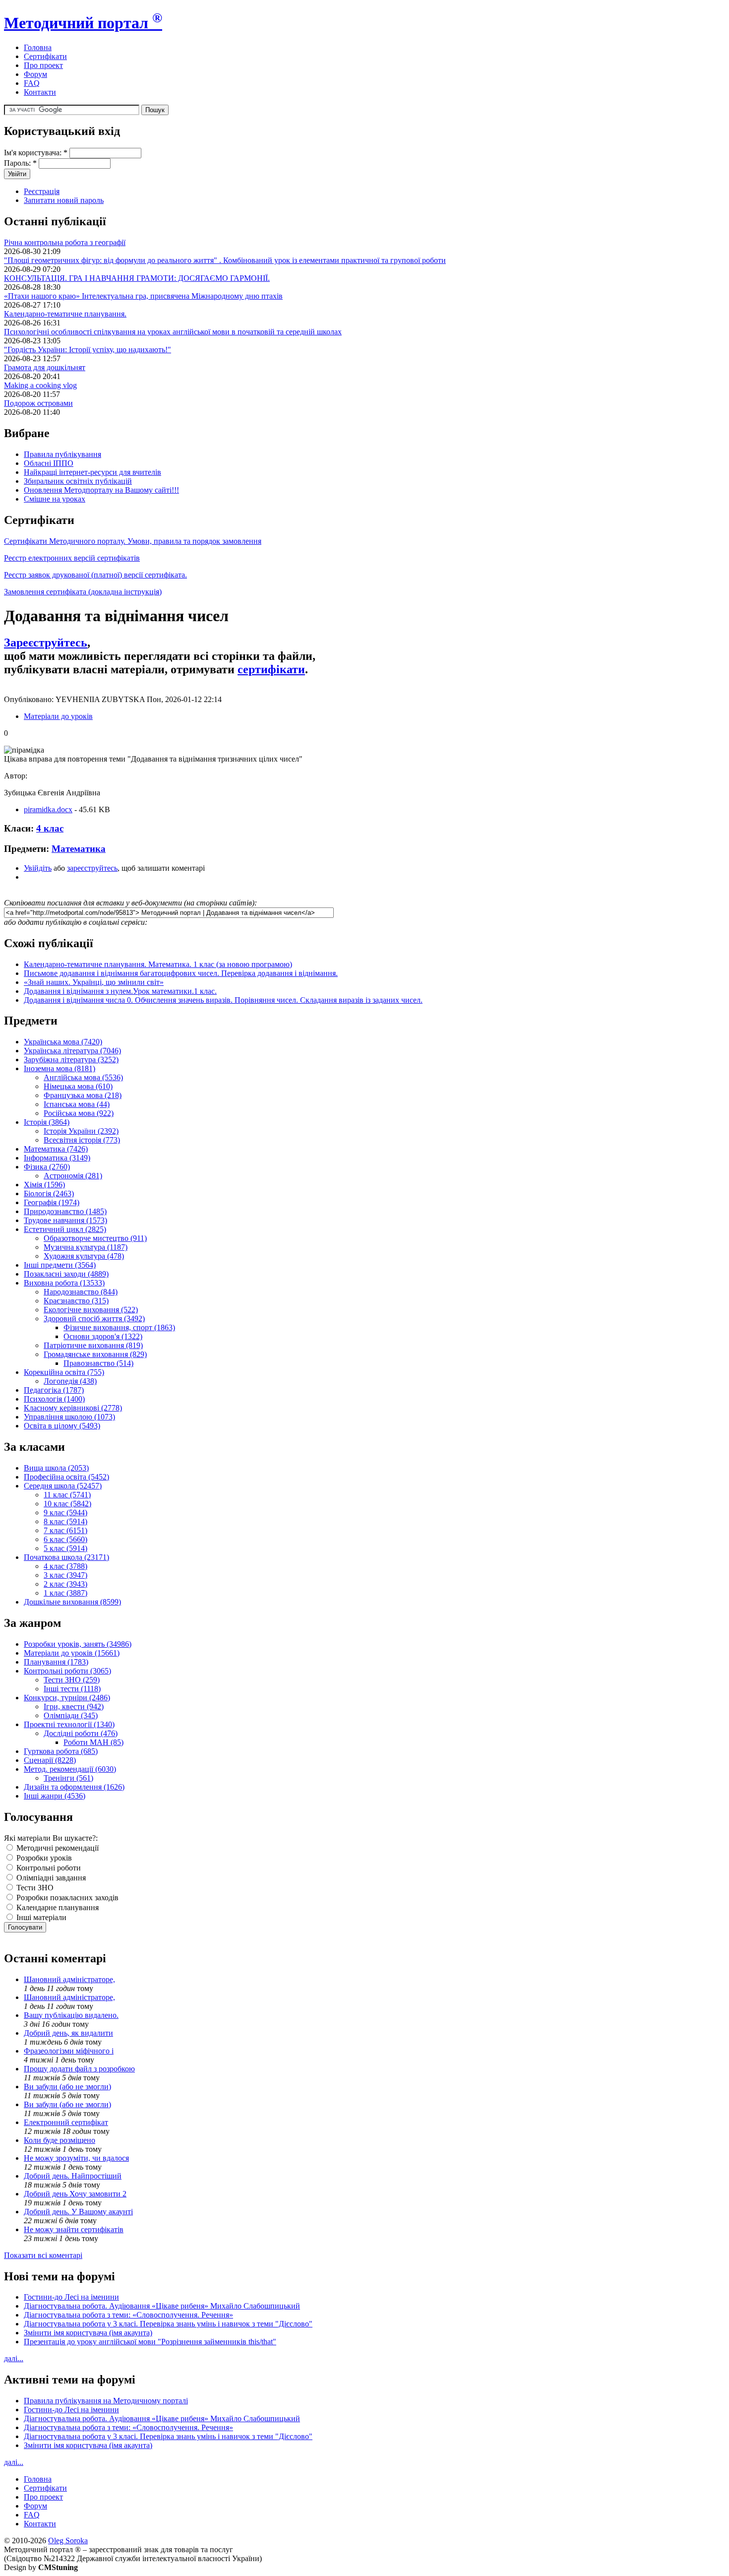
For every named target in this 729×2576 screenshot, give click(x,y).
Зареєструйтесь (46, 643)
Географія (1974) (52, 1202)
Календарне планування (57, 1907)
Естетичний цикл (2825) (65, 1229)
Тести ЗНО (34, 1888)
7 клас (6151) (65, 1530)
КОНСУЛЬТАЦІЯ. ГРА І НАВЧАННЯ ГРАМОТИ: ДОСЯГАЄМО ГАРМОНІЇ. (137, 278)
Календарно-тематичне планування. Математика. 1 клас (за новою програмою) (158, 964)
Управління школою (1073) (69, 1417)
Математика (79, 849)
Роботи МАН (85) (93, 1742)
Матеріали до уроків (58, 716)
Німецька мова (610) (78, 1086)
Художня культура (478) (84, 1256)
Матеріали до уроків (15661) (72, 1653)
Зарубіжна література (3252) (71, 1060)
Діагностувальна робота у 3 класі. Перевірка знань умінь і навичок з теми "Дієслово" (168, 2324)
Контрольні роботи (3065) (67, 1671)
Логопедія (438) (70, 1381)
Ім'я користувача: (36, 153)
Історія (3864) (47, 1122)
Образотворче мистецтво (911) (95, 1238)
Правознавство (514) (98, 1363)
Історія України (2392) (81, 1131)
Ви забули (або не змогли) (67, 2087)
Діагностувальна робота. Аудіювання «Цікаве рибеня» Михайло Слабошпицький (162, 2306)
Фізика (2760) (47, 1167)
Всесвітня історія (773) (82, 1140)
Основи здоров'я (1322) (103, 1336)
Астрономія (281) (73, 1176)
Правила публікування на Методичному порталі (106, 2401)
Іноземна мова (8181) (60, 1068)
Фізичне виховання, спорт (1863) (119, 1327)
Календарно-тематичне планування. (65, 314)
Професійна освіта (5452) (66, 1477)
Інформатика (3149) (57, 1158)
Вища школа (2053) (56, 1468)
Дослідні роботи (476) (81, 1733)
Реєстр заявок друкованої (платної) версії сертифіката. (95, 575)
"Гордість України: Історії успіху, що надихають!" (88, 350)
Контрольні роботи (48, 1868)
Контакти (40, 92)
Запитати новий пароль (64, 200)
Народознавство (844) (81, 1292)
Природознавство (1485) (65, 1211)
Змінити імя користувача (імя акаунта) (88, 2333)
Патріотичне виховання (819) (93, 1345)
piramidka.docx (48, 809)
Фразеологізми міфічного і (69, 2051)
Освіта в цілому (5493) (62, 1426)
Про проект (43, 65)
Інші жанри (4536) (55, 1796)
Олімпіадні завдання (50, 1878)
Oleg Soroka (68, 2541)
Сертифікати (45, 56)
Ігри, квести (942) (74, 1707)
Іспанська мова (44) (77, 1104)
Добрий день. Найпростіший (73, 2176)
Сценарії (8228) (50, 1760)
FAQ (32, 83)
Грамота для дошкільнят (45, 367)
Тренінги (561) (68, 1778)
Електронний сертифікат (66, 2122)
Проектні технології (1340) (69, 1724)
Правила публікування (62, 454)
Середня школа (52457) (63, 1486)
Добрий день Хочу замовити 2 (75, 2194)
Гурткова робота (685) (61, 1751)
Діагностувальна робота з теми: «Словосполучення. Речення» (128, 2315)
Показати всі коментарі (43, 2255)
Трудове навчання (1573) (65, 1220)
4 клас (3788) (65, 1566)
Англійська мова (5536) (83, 1077)
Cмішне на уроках (55, 499)
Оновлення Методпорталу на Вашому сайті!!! (101, 490)
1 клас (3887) (65, 1593)
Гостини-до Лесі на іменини (71, 2297)
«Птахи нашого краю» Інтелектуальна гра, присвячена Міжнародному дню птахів (143, 296)
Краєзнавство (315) (76, 1301)
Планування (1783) (56, 1662)
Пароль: (20, 163)
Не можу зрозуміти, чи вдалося (76, 2158)
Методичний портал (83, 23)
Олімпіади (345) (71, 1715)
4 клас (50, 828)
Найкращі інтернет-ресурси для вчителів (92, 472)
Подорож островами (38, 403)
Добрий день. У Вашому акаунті (78, 2212)
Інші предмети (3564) (60, 1265)
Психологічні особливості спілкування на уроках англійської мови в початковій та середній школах (173, 332)
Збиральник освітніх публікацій (78, 481)
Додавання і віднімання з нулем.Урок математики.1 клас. (120, 991)
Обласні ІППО (49, 463)
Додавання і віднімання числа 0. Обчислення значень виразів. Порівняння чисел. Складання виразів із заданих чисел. (223, 1000)
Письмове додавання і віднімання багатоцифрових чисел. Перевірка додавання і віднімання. (181, 973)
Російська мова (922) (79, 1113)
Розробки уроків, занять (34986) (78, 1644)
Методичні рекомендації (57, 1848)
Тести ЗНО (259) (72, 1680)
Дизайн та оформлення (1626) (74, 1787)
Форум (35, 74)
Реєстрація (42, 191)
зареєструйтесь (92, 868)
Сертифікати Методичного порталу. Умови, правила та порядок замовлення (133, 541)
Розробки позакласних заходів (66, 1898)
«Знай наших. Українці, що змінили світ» (94, 982)
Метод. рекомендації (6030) (70, 1769)
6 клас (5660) (65, 1539)
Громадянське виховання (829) (95, 1354)
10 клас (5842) (67, 1504)
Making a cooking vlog (40, 385)
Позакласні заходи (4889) (66, 1274)
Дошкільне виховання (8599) (72, 1602)
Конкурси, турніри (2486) (67, 1698)
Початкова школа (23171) (66, 1557)
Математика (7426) (56, 1149)
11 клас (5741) (67, 1495)
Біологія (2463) (49, 1193)
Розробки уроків (43, 1858)
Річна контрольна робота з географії (65, 242)
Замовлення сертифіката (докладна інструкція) (83, 592)
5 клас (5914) (65, 1548)
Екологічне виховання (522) (91, 1310)
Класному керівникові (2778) (73, 1408)
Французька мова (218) (83, 1095)
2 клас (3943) (65, 1584)
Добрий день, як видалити (68, 2033)
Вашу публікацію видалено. (71, 2015)
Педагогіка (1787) (54, 1390)
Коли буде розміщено (60, 2140)
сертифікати (271, 669)
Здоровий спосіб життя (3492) (94, 1319)
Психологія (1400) (54, 1399)
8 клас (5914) (65, 1521)
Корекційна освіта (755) (64, 1372)
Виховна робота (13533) (64, 1283)
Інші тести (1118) (72, 1689)
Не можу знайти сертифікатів (74, 2229)
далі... (14, 2358)
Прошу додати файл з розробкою (79, 2069)
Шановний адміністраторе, (69, 1979)
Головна (38, 47)
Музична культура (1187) (86, 1247)
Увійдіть (38, 868)
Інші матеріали (40, 1917)
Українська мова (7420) (63, 1042)
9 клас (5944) (65, 1513)
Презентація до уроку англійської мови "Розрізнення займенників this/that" (150, 2342)
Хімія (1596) (44, 1185)
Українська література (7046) (72, 1051)
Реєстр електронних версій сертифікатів (72, 558)
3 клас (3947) (65, 1575)
